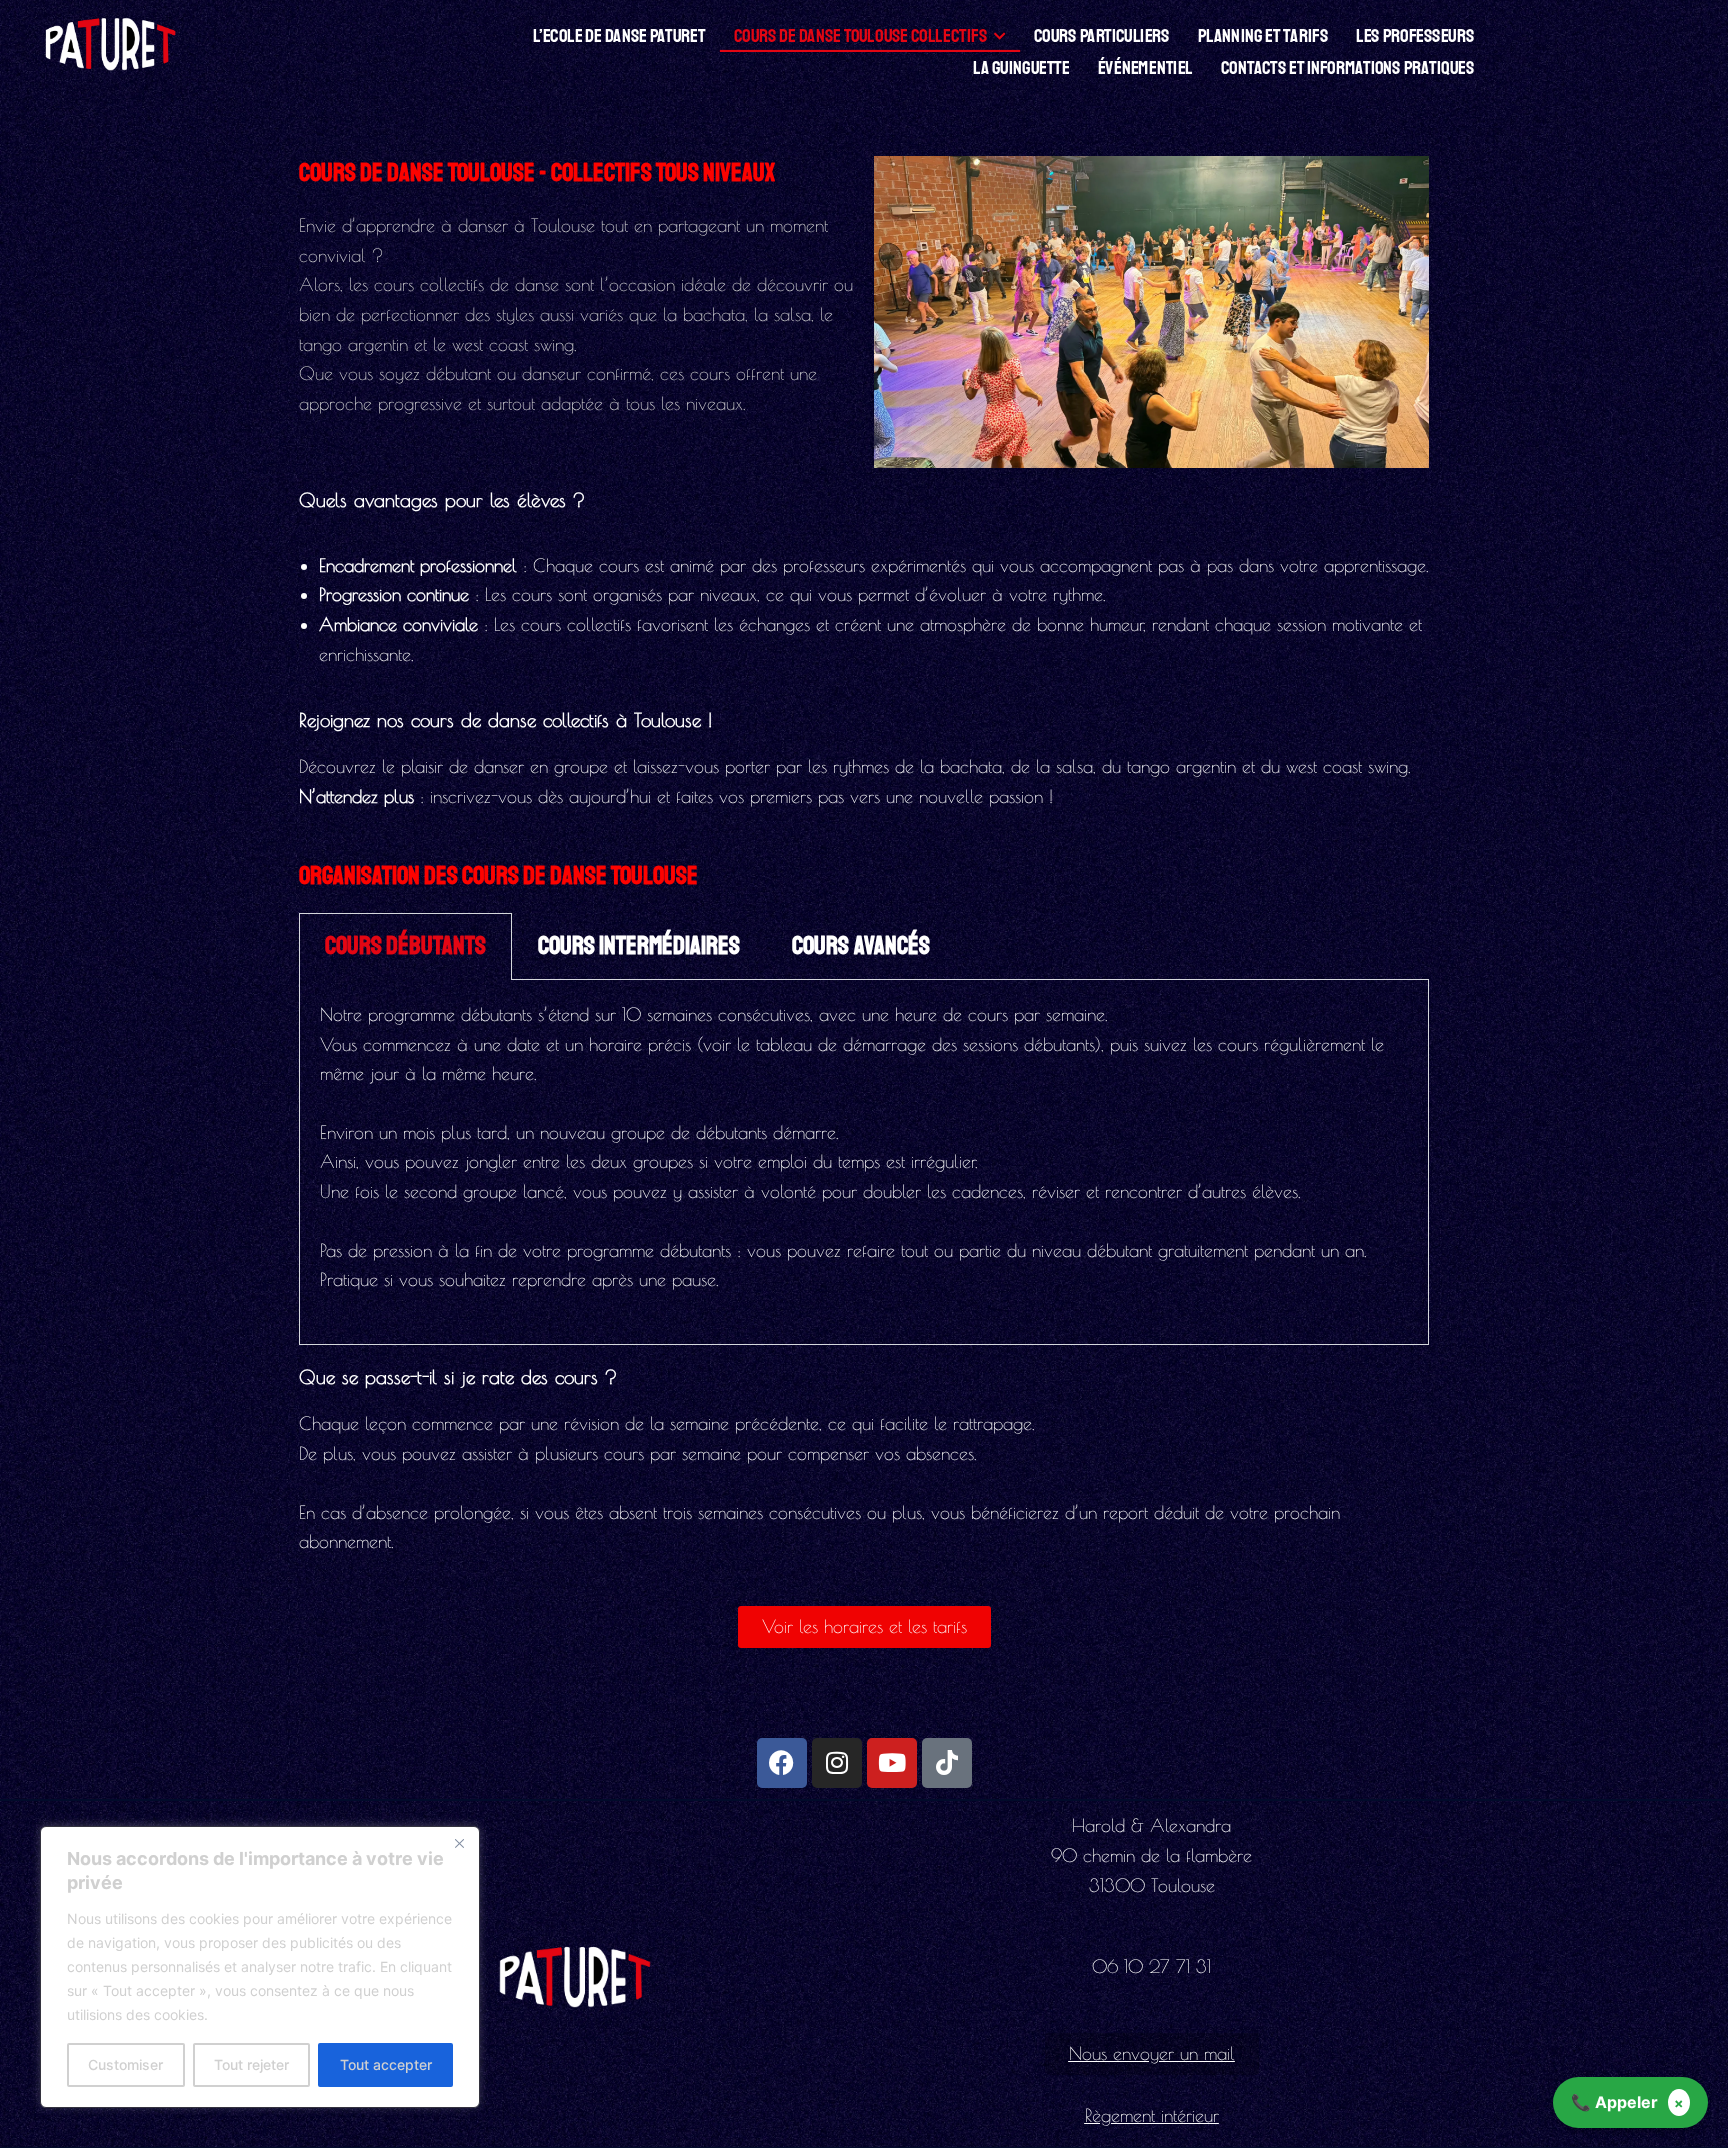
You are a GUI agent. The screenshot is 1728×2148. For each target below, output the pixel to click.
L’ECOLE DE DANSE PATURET (619, 36)
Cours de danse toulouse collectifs (860, 36)
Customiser (125, 2064)
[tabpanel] (864, 1162)
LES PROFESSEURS (1415, 36)
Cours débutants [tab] (405, 946)
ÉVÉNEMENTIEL (1145, 68)
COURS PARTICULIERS (1102, 36)
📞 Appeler (1614, 2102)
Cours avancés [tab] (861, 946)
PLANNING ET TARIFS (1263, 36)
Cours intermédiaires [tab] (639, 946)
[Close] (459, 1843)
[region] (260, 1967)
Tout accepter (386, 2064)
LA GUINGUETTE (1022, 68)
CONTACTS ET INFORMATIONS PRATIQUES (1347, 68)
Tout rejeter (251, 2064)
